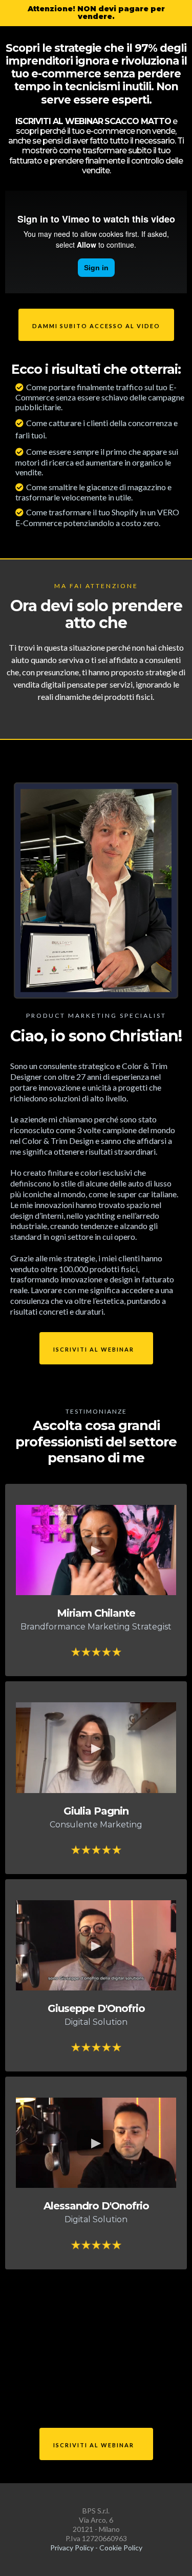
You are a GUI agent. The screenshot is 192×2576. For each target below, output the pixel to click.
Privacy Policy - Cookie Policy (96, 2548)
